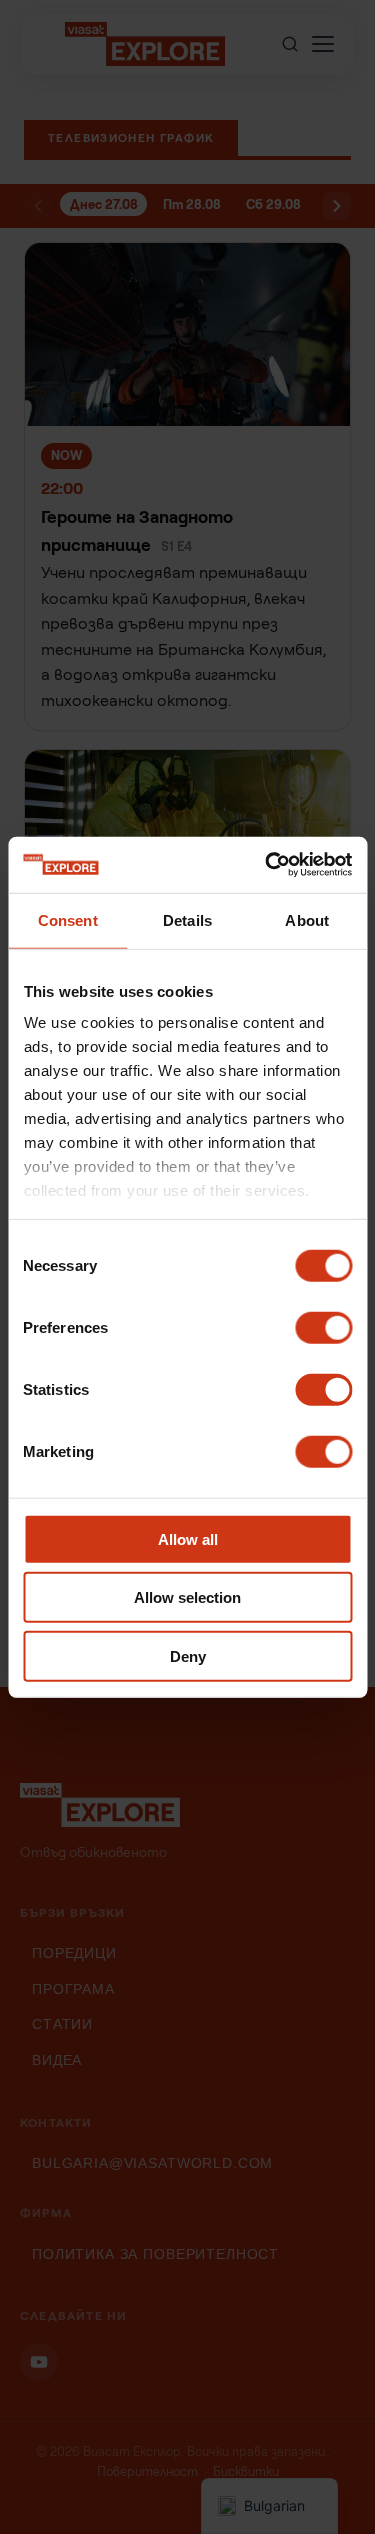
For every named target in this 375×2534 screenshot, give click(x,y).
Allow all (188, 1538)
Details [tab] (187, 919)
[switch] (323, 1327)
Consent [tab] (68, 919)
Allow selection (187, 1597)
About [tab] (307, 919)
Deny (188, 1655)
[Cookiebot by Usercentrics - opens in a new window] (267, 865)
